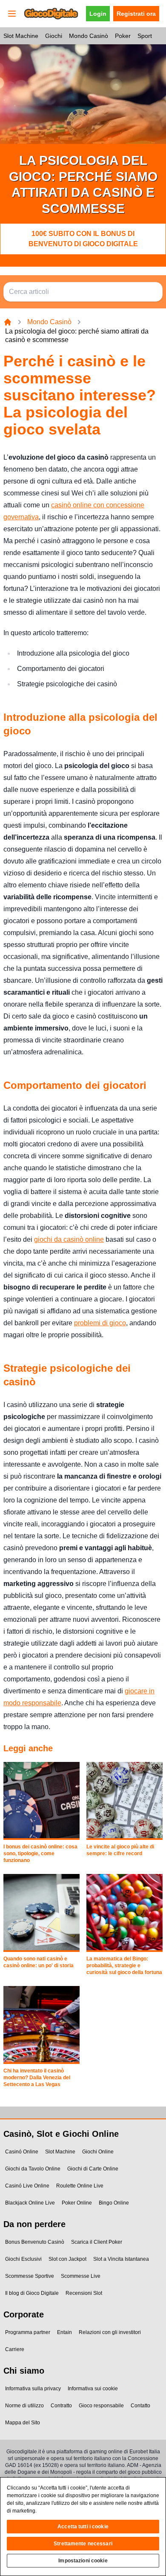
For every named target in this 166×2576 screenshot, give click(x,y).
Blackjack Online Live (30, 2203)
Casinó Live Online (27, 2186)
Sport (145, 36)
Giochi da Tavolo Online (33, 2169)
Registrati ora (136, 14)
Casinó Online (22, 2152)
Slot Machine (21, 36)
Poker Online (77, 2203)
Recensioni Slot (84, 2293)
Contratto (61, 2406)
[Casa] (8, 322)
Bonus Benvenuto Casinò (35, 2242)
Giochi (54, 36)
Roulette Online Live (80, 2186)
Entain (64, 2332)
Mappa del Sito (23, 2423)
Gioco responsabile (101, 2406)
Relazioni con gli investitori (110, 2332)
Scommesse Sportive (30, 2276)
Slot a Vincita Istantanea (121, 2259)
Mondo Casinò (89, 36)
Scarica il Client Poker (97, 2242)
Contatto (140, 2406)
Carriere (15, 2349)
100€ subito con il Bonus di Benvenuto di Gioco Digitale (83, 239)
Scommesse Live (81, 2276)
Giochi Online (98, 2152)
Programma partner (28, 2332)
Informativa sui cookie (93, 2389)
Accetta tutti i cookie (83, 2527)
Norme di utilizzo (24, 2406)
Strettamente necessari (83, 2544)
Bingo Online (114, 2203)
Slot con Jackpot (67, 2259)
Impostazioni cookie (83, 2561)
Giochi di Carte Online (93, 2169)
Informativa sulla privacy (33, 2389)
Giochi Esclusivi (23, 2259)
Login (98, 14)
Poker (123, 36)
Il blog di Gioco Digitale (32, 2293)
